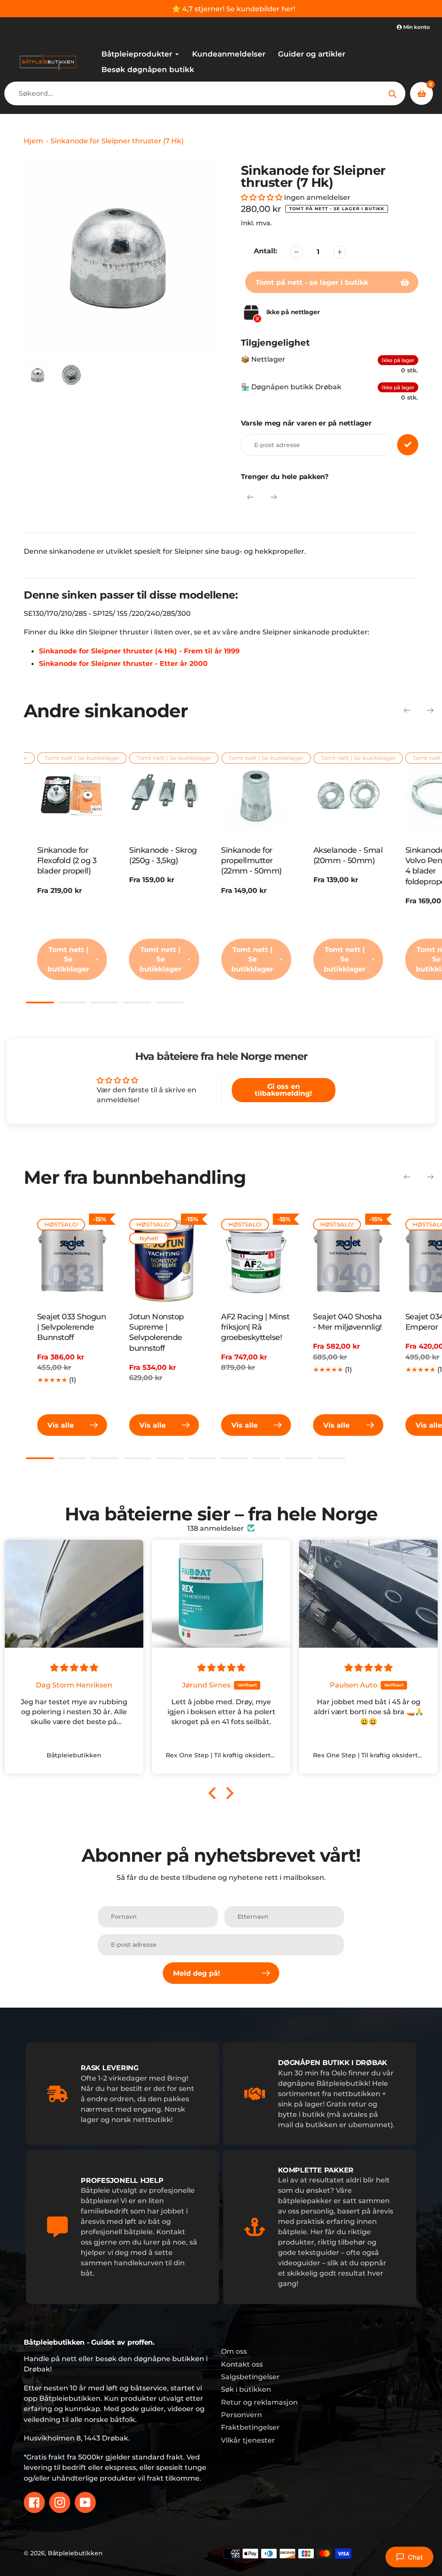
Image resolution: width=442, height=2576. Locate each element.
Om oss (234, 2351)
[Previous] (250, 497)
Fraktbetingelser (250, 2427)
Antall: (265, 251)
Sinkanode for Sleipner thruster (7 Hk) (117, 141)
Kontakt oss (242, 2364)
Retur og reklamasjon (259, 2402)
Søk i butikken (246, 2389)
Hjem (33, 141)
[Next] (274, 497)
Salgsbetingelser (250, 2377)
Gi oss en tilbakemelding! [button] (283, 1090)
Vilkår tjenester (248, 2440)
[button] (262, 197)
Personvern (242, 2415)
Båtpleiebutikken (75, 2553)
